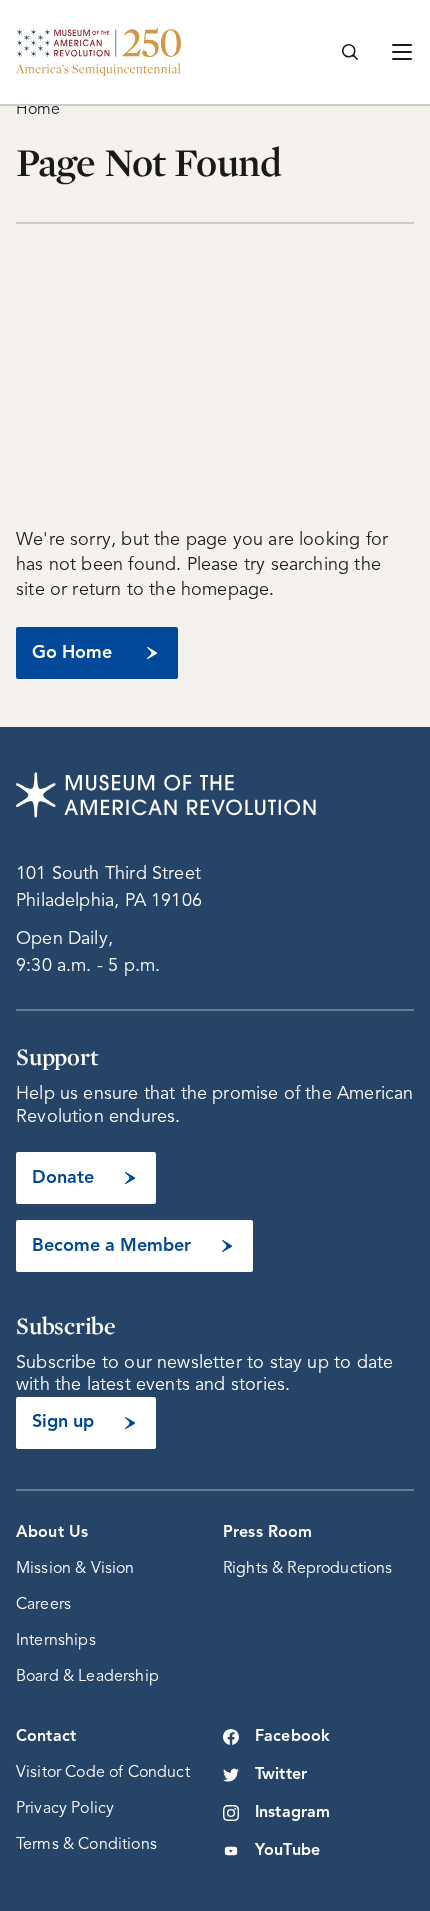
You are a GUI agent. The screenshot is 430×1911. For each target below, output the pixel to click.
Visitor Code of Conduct (103, 1773)
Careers (43, 1605)
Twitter (281, 1775)
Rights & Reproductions (308, 1569)
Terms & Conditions (86, 1845)
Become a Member (111, 1246)
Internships (56, 1641)
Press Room (268, 1533)
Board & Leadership (87, 1677)
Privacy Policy (65, 1809)
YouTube (287, 1851)
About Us (52, 1533)
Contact (46, 1737)
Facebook (292, 1737)
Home (38, 110)
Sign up (63, 1422)
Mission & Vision (75, 1569)
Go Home (72, 653)
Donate (63, 1178)
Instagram (292, 1813)
